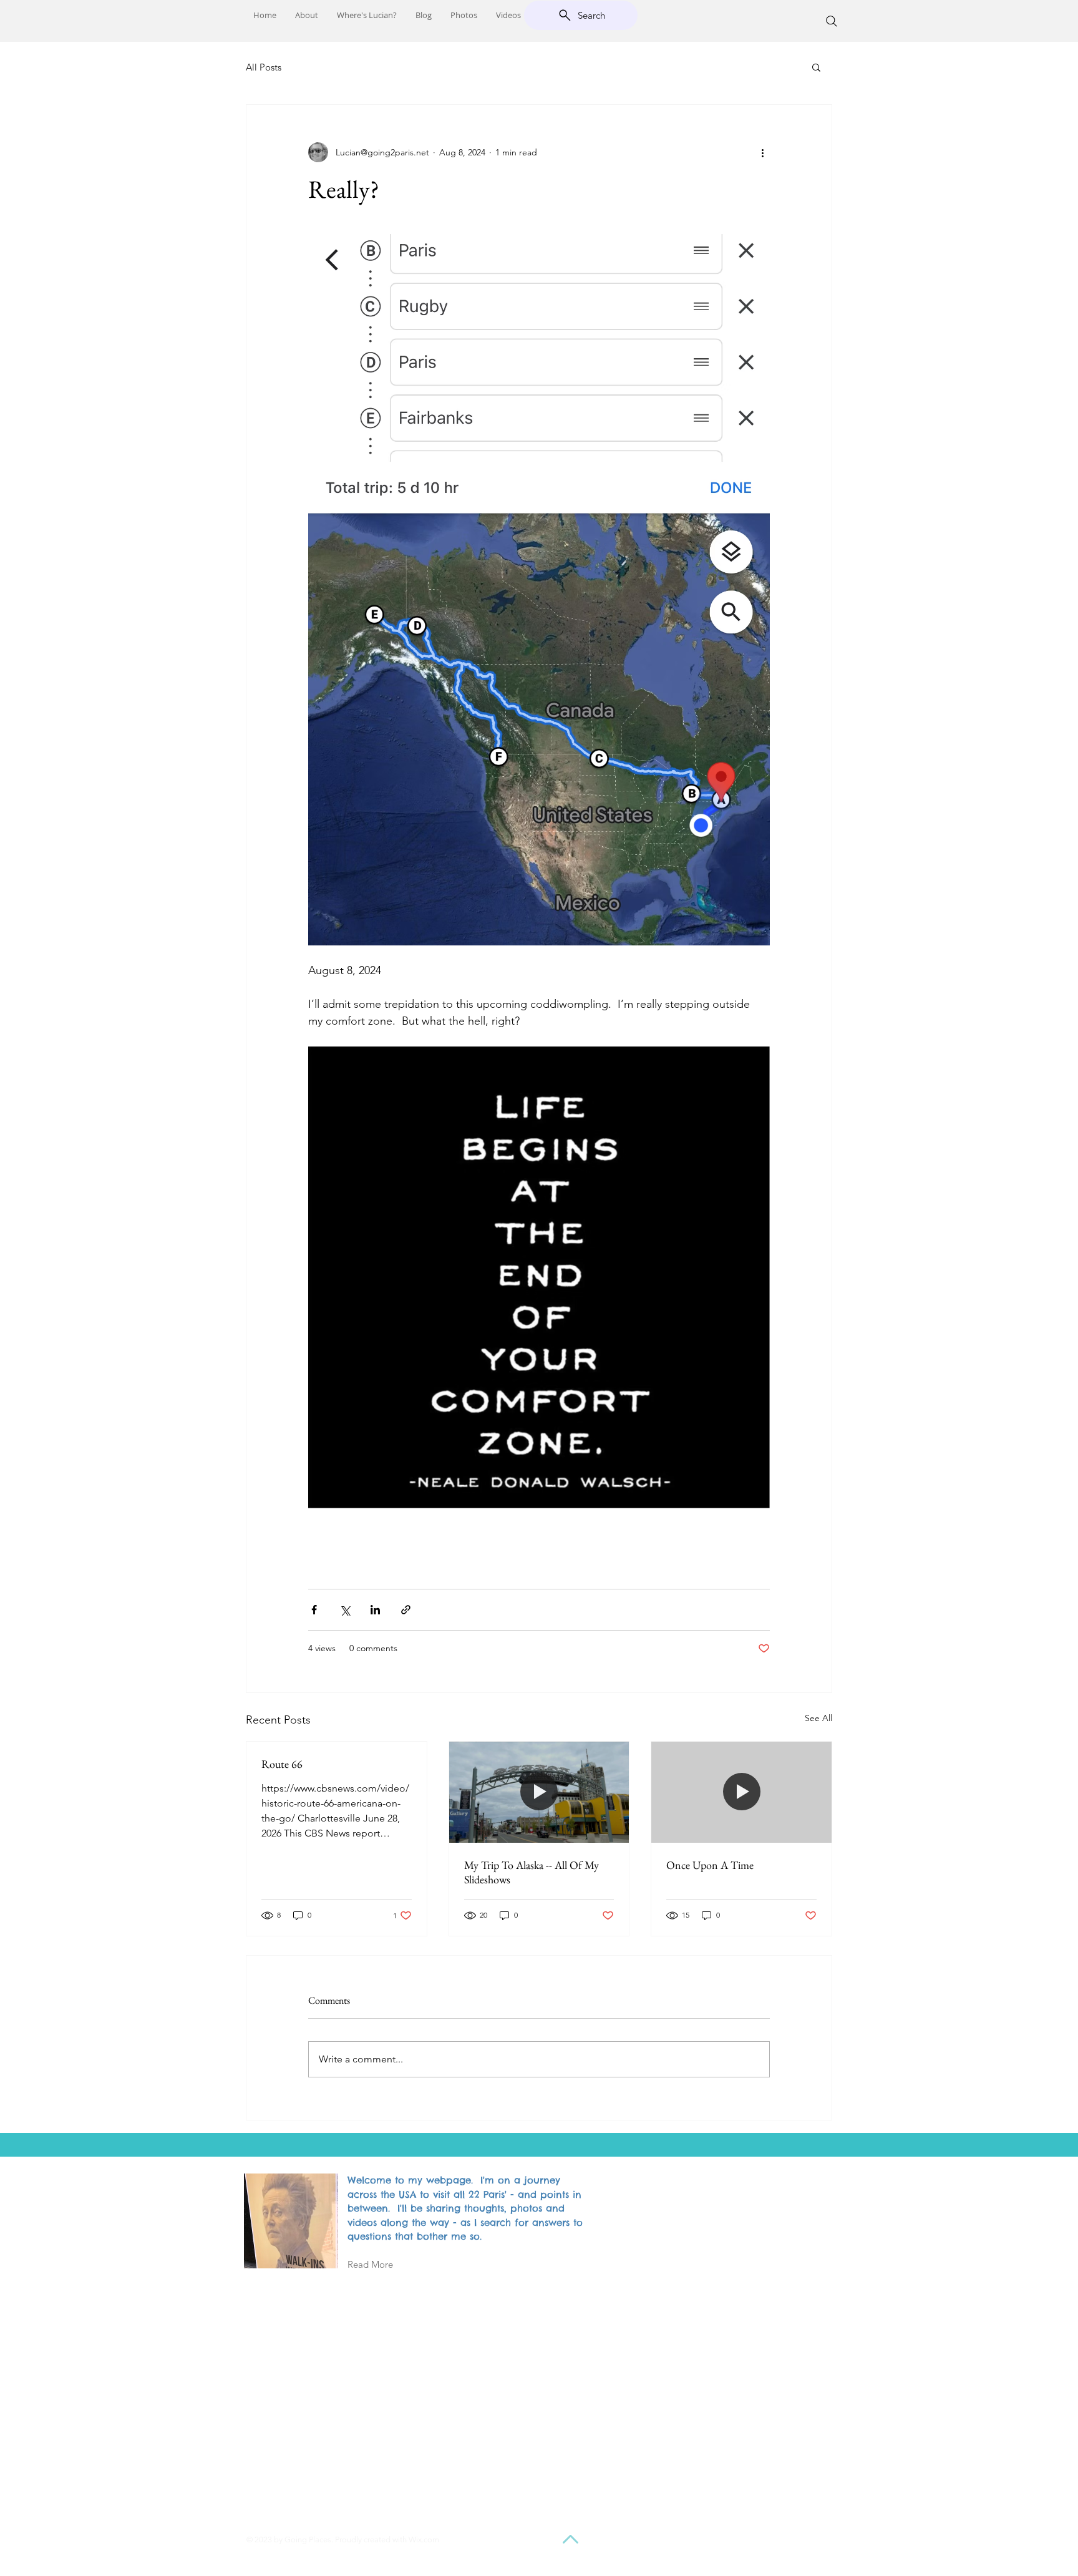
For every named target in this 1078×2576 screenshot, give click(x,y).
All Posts (264, 67)
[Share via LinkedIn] (375, 1610)
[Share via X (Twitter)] (345, 1610)
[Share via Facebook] (314, 1610)
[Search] (832, 21)
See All (818, 1718)
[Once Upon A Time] (741, 1792)
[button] (816, 67)
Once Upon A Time (710, 1865)
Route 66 (282, 1764)
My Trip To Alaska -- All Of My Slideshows (532, 1872)
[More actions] (762, 152)
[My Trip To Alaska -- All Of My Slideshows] (539, 1792)
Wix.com (424, 2539)
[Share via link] (406, 1610)
